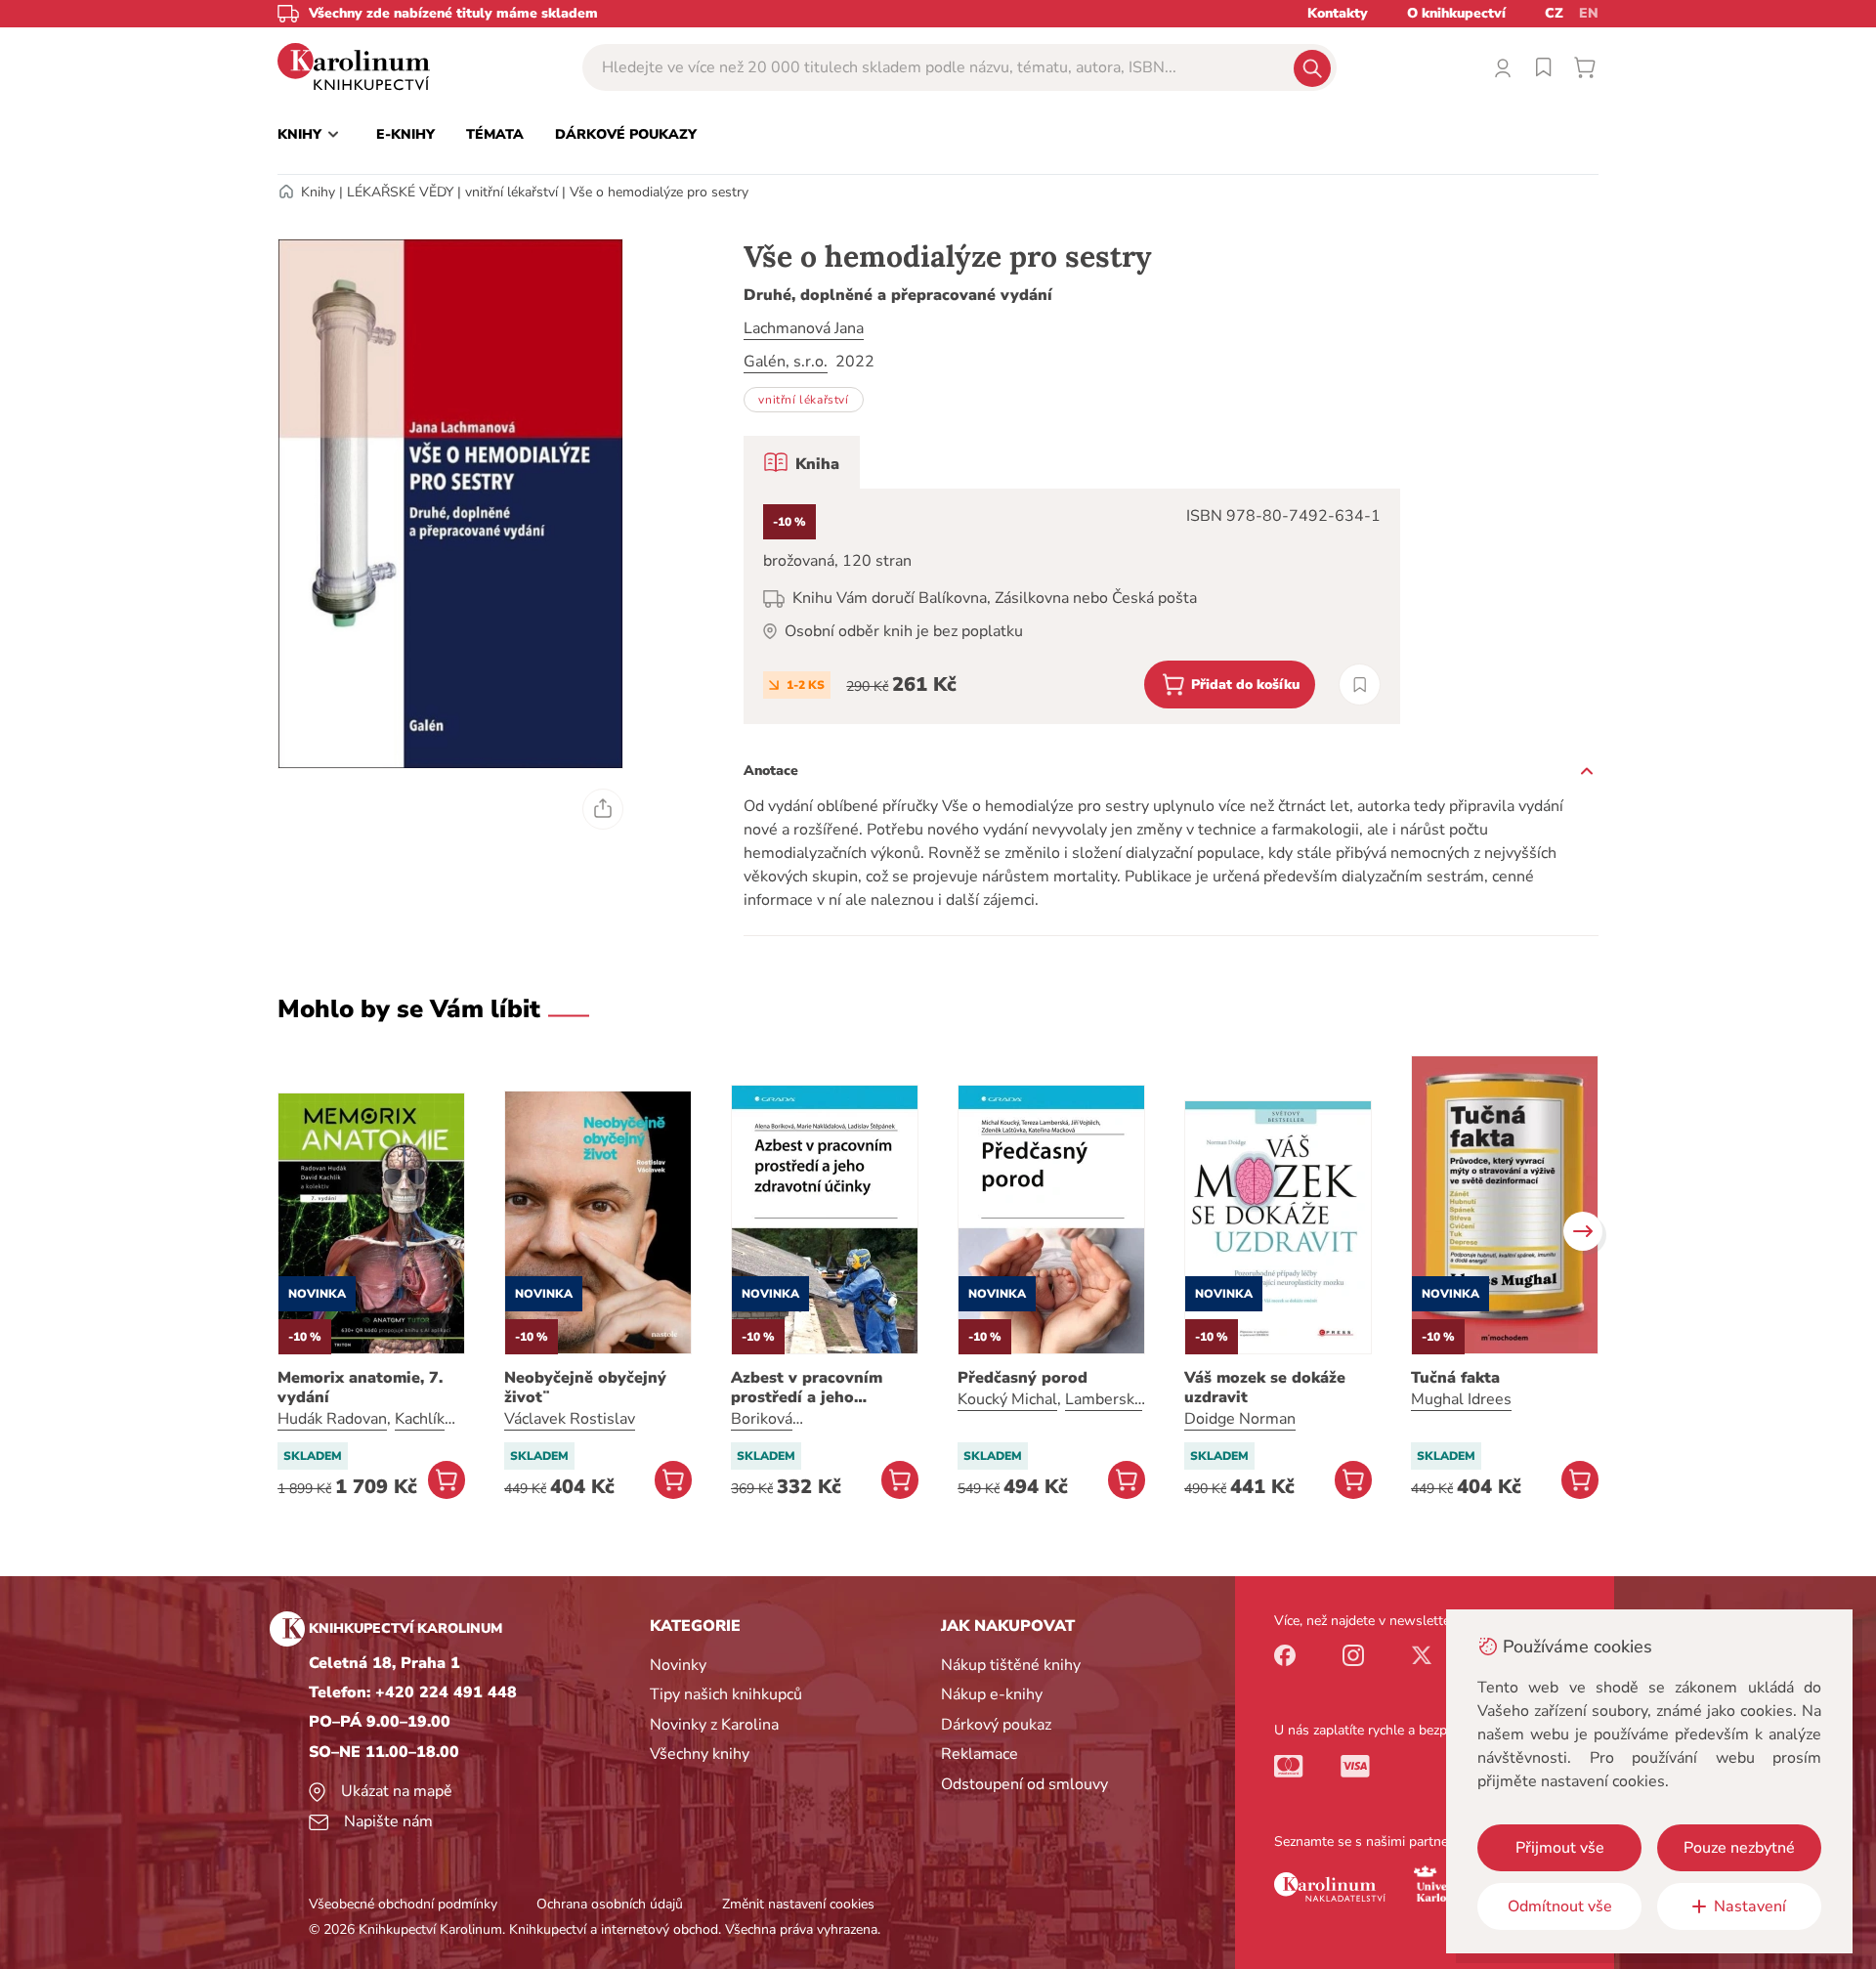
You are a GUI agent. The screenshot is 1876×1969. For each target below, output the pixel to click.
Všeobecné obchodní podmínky (403, 1904)
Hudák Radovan (332, 1419)
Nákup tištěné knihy (1011, 1665)
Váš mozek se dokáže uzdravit (1265, 1388)
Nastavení (1750, 1906)
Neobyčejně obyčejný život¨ (585, 1388)
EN (1589, 13)
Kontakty (1338, 13)
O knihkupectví (1456, 13)
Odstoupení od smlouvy (1024, 1784)
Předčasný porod (1023, 1378)
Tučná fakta (1455, 1378)
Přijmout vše (1560, 1848)
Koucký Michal (1007, 1399)
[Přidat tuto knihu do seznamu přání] (1360, 685)
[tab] (802, 462)
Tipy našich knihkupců (726, 1694)
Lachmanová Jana (804, 328)
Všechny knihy (700, 1754)
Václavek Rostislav (570, 1419)
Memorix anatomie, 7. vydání (360, 1388)
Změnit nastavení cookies (798, 1904)
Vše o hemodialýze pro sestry (659, 192)
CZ (1554, 13)
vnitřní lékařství (512, 192)
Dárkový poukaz (996, 1725)
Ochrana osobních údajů (610, 1904)
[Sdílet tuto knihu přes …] (603, 809)
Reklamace (980, 1754)
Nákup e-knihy (992, 1694)
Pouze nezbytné (1739, 1848)
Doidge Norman (1240, 1419)
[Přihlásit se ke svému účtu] (1503, 67)
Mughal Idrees (1461, 1399)
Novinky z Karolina (714, 1725)
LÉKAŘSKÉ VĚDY (400, 192)
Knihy (318, 192)
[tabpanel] (1072, 606)
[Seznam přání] (1544, 67)
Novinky (678, 1665)
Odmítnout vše (1560, 1906)
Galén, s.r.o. (786, 362)
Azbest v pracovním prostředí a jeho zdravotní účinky (807, 1388)
